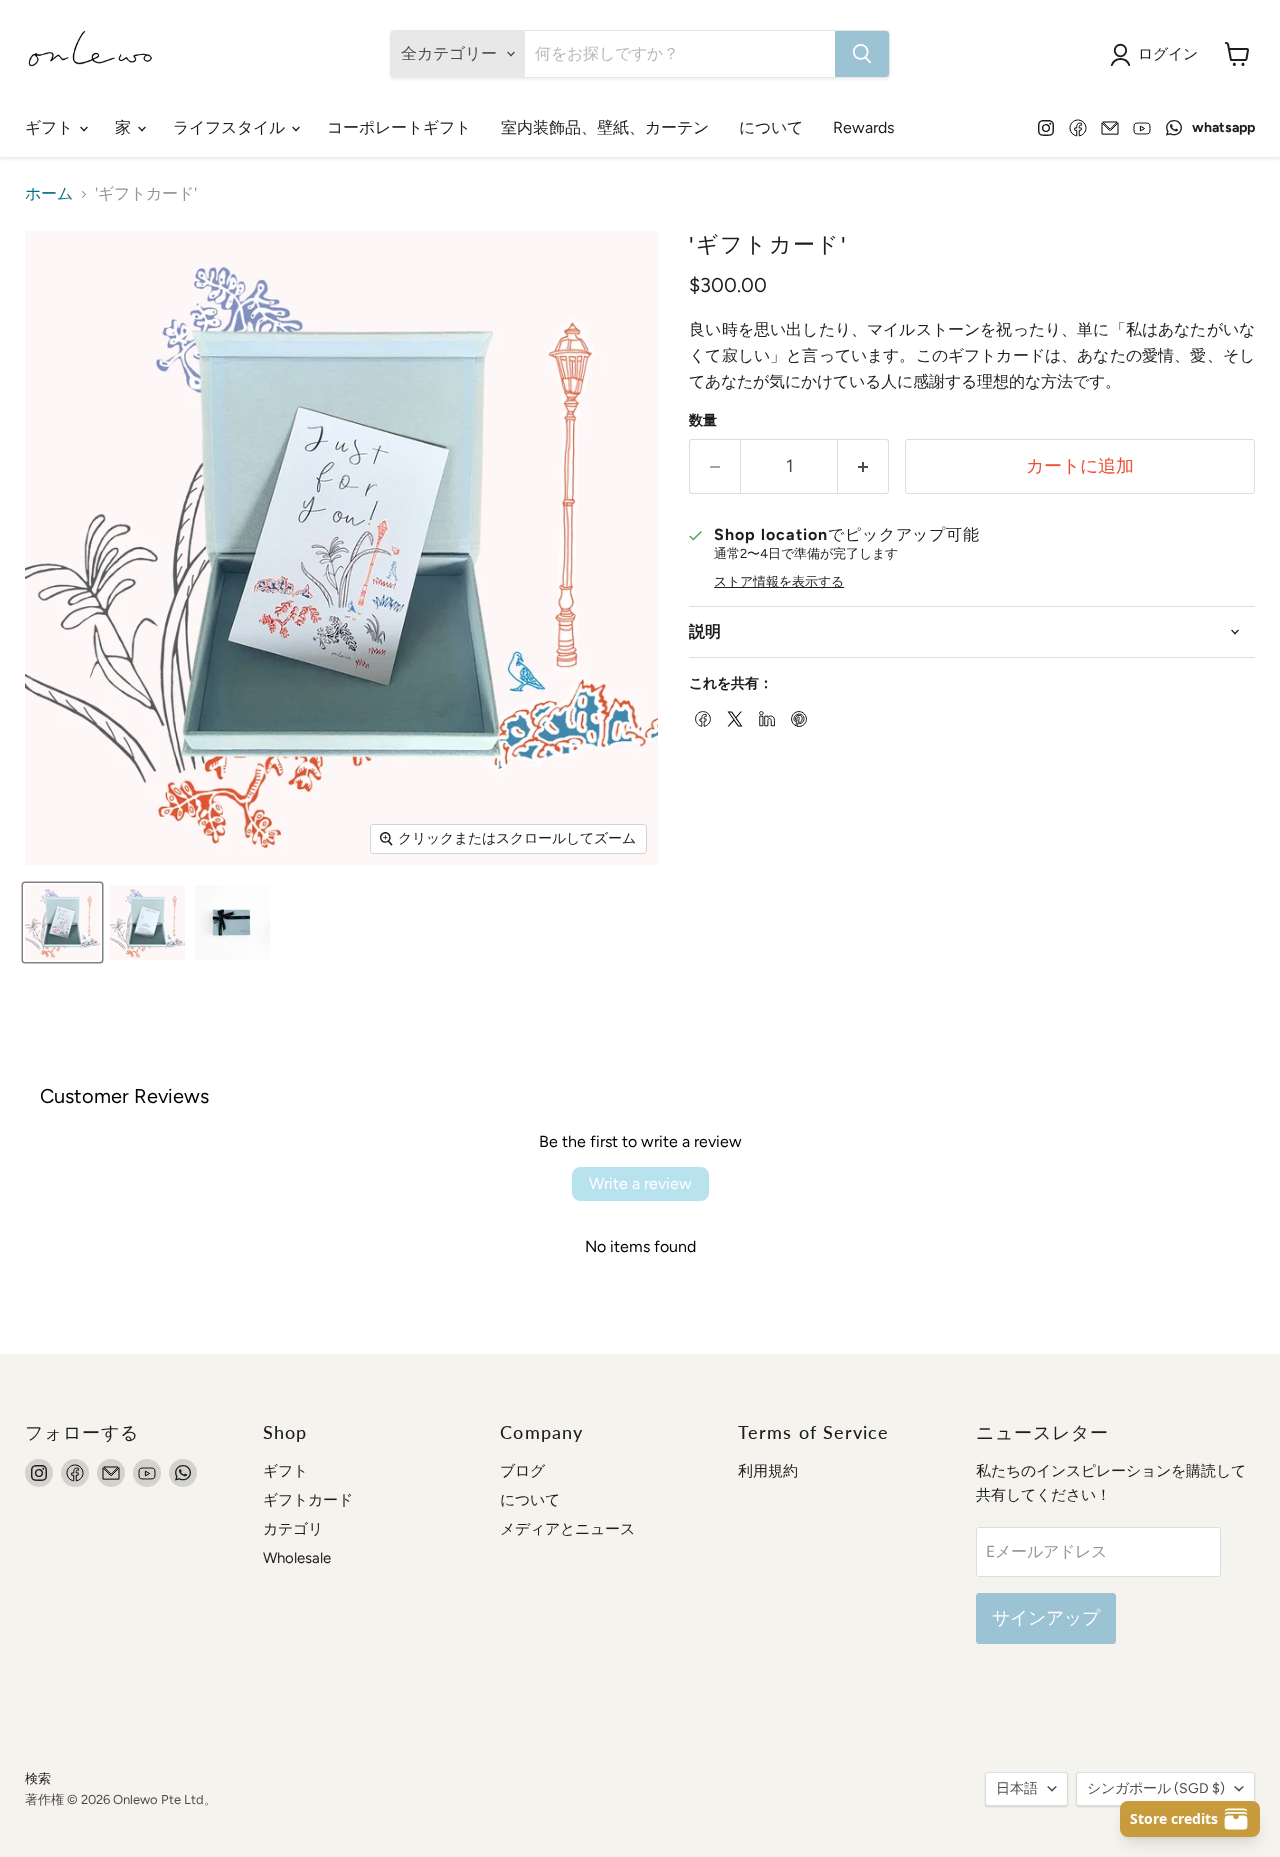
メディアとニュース (567, 1529)
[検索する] (862, 54)
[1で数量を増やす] (863, 466)
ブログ (522, 1471)
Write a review (640, 1183)
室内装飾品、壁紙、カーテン (605, 127)
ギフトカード (308, 1500)
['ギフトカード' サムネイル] (62, 922)
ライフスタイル (231, 127)
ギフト (51, 127)
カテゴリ (293, 1529)
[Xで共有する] (733, 717)
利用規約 (768, 1471)
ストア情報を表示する (779, 582)
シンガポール (1156, 1788)
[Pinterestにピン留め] (797, 717)
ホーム (49, 194)
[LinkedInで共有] (765, 717)
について (771, 127)
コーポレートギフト (399, 127)
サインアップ (1046, 1618)
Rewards (863, 127)
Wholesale (297, 1558)
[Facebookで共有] (701, 717)
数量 (703, 421)
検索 (38, 1778)
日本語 (1017, 1788)
